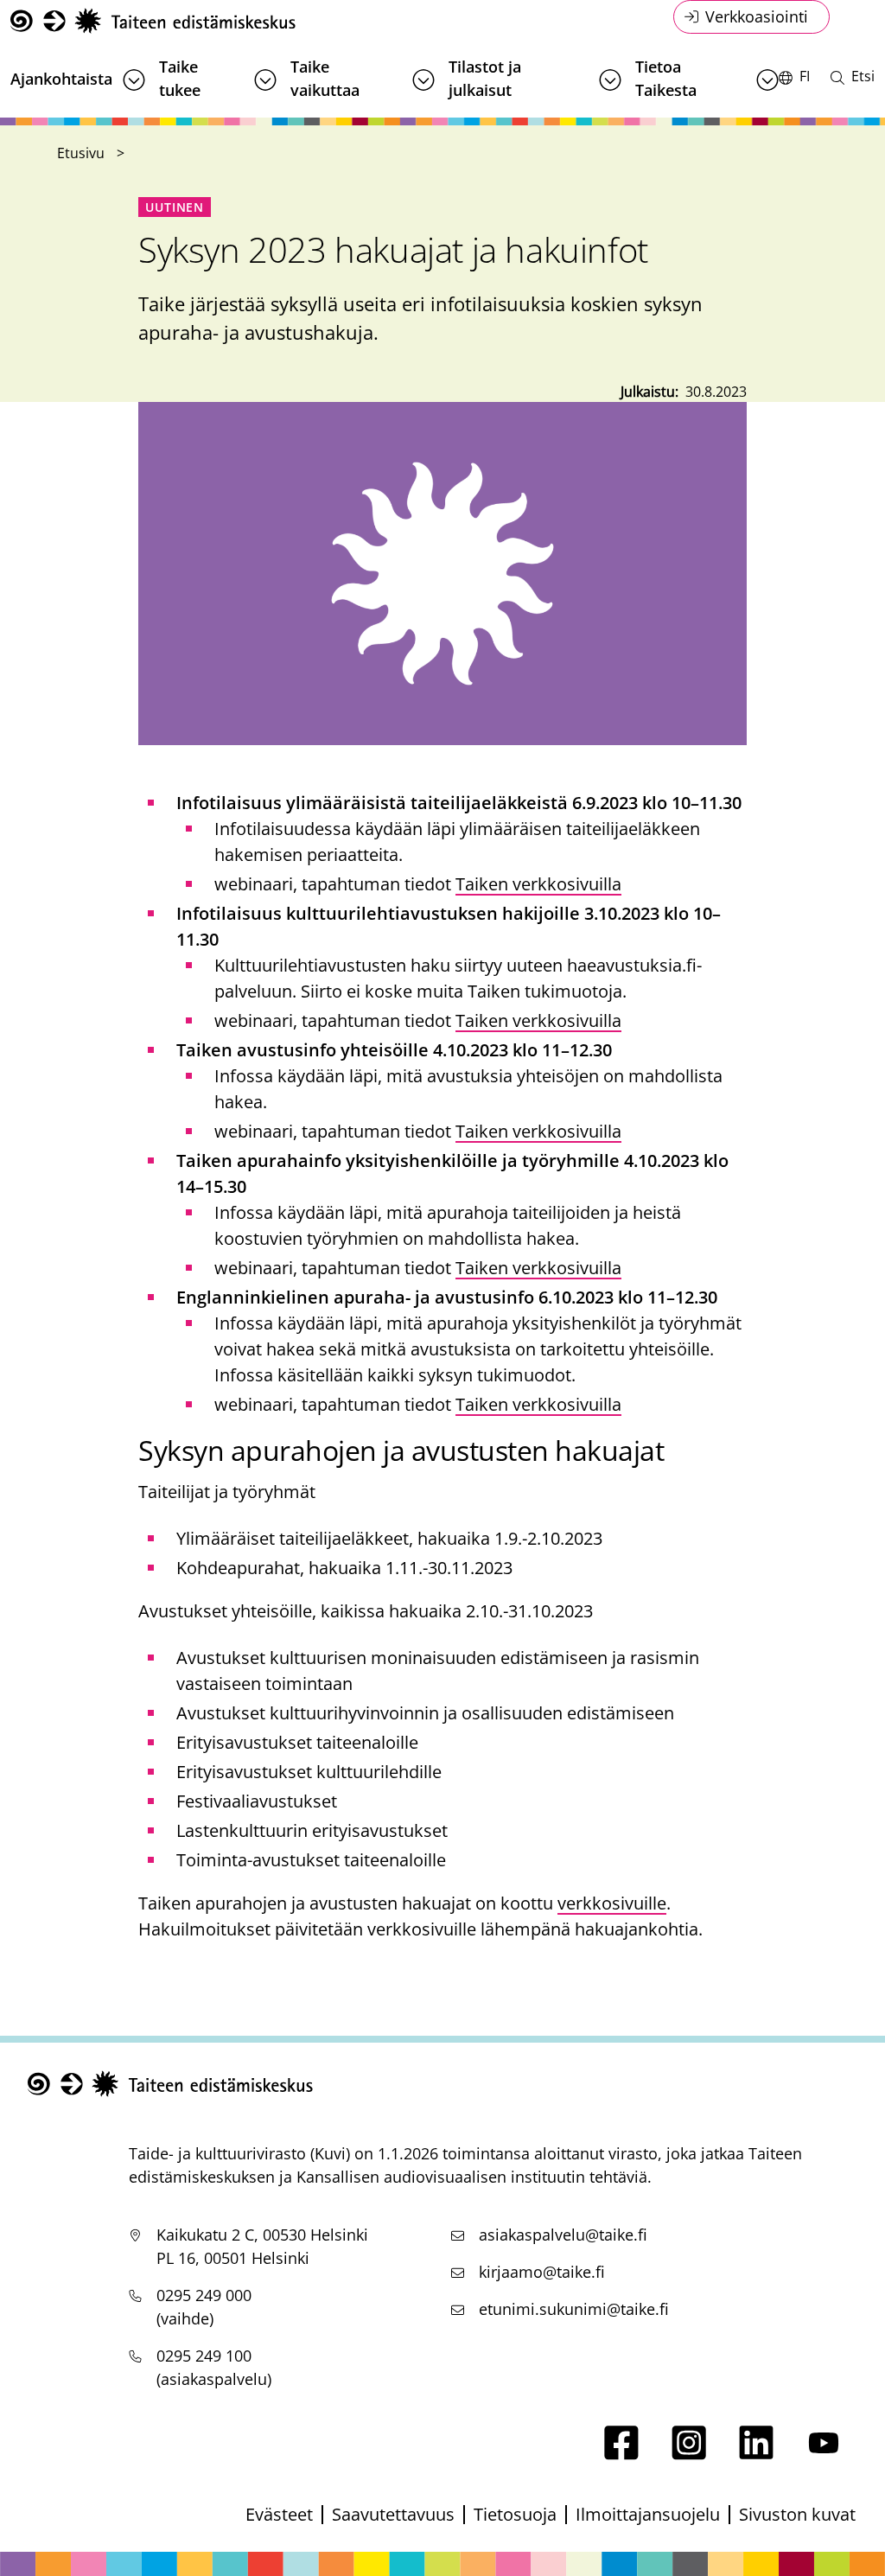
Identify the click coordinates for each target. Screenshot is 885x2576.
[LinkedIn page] (756, 2454)
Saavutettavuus (393, 2514)
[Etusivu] (153, 21)
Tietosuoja (515, 2514)
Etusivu (81, 153)
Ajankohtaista (61, 79)
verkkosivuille (612, 1903)
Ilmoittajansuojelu (648, 2514)
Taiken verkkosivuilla (538, 884)
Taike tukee (180, 78)
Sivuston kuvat (797, 2514)
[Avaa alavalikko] (134, 80)
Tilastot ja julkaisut (485, 78)
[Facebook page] (621, 2454)
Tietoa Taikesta (666, 78)
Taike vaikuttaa (325, 78)
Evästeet (279, 2514)
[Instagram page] (689, 2454)
